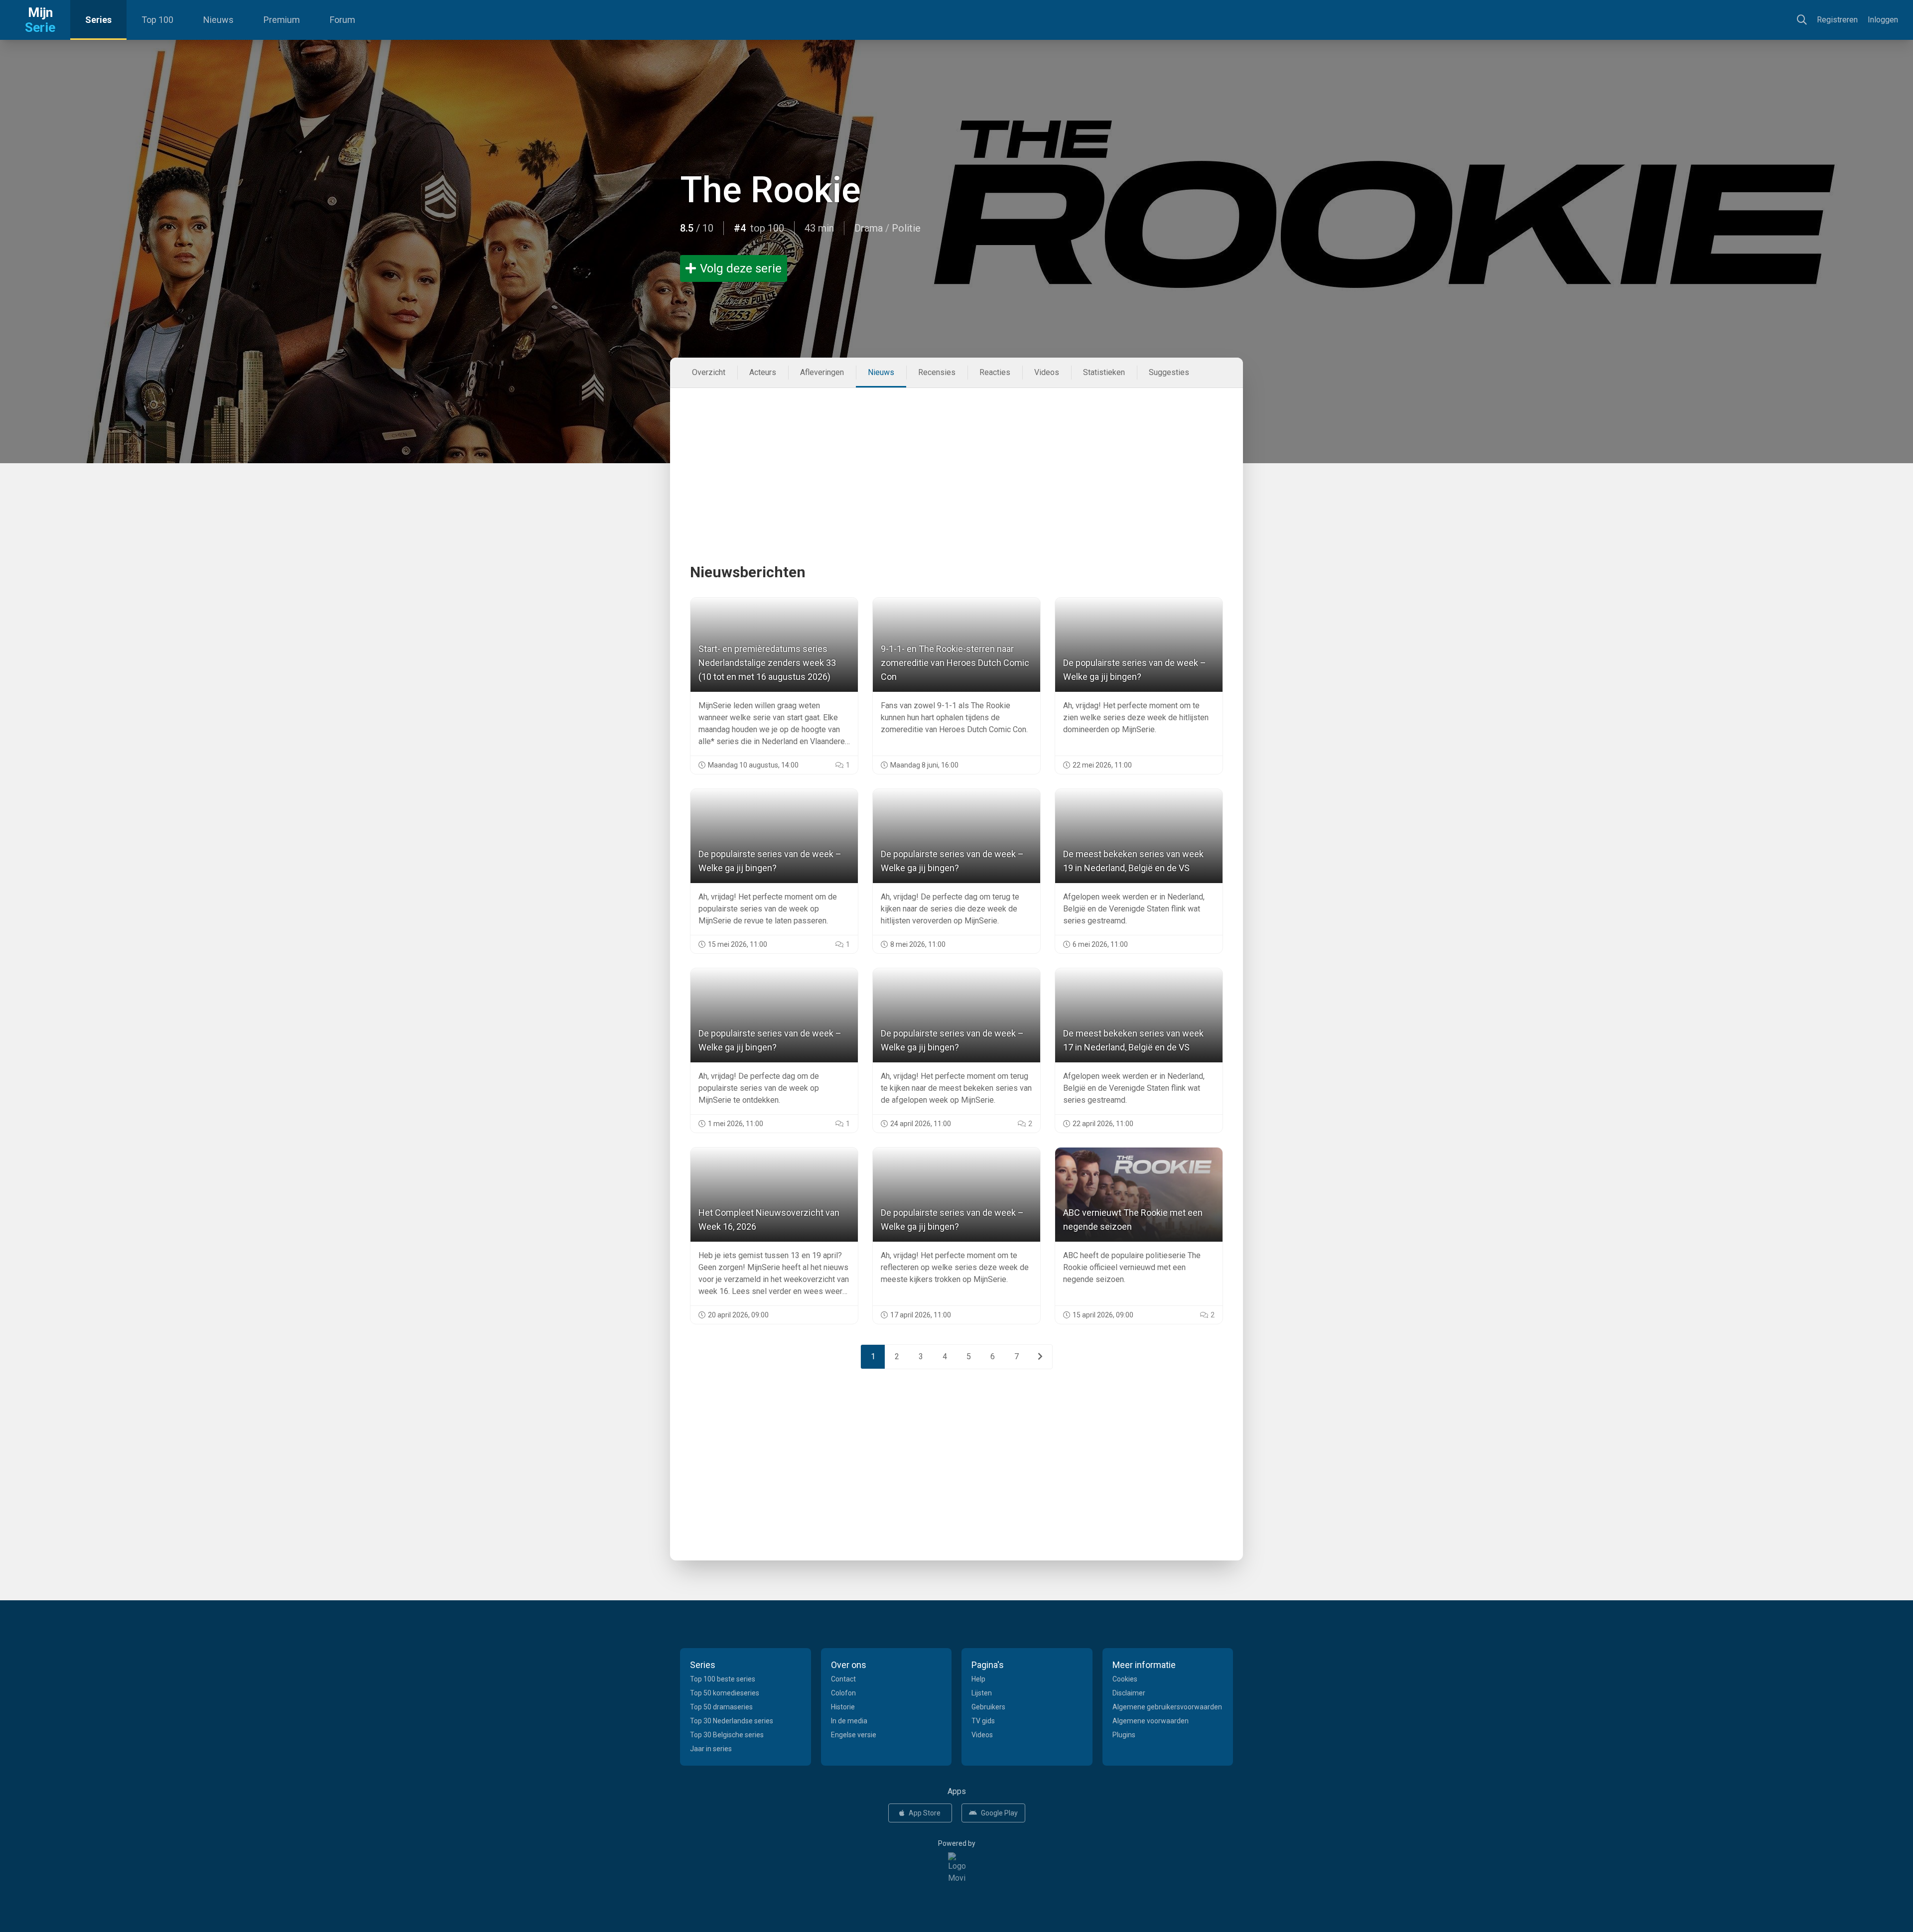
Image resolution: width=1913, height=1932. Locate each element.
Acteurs (763, 372)
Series (98, 20)
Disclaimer (1129, 1693)
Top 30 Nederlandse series (732, 1721)
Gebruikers (988, 1707)
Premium (282, 20)
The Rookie (770, 190)
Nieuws (218, 20)
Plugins (1124, 1735)
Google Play (999, 1813)
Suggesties (1169, 372)
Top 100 (157, 20)
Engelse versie (854, 1735)
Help (978, 1679)
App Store (925, 1813)
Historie (843, 1707)
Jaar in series (711, 1749)
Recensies (937, 372)
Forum (342, 20)
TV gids (983, 1721)
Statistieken (1104, 372)
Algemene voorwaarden (1151, 1721)
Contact (843, 1679)
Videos (1047, 372)
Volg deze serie (741, 268)
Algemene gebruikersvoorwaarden (1167, 1707)
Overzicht (709, 372)
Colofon (843, 1693)
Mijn (40, 20)
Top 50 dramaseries (721, 1707)
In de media (849, 1721)
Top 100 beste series (723, 1679)
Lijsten (982, 1693)
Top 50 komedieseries (725, 1693)
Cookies (1125, 1679)
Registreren (1837, 20)
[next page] (1040, 1357)
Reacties (995, 372)
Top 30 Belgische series (727, 1735)
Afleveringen (822, 372)
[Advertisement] (956, 458)
